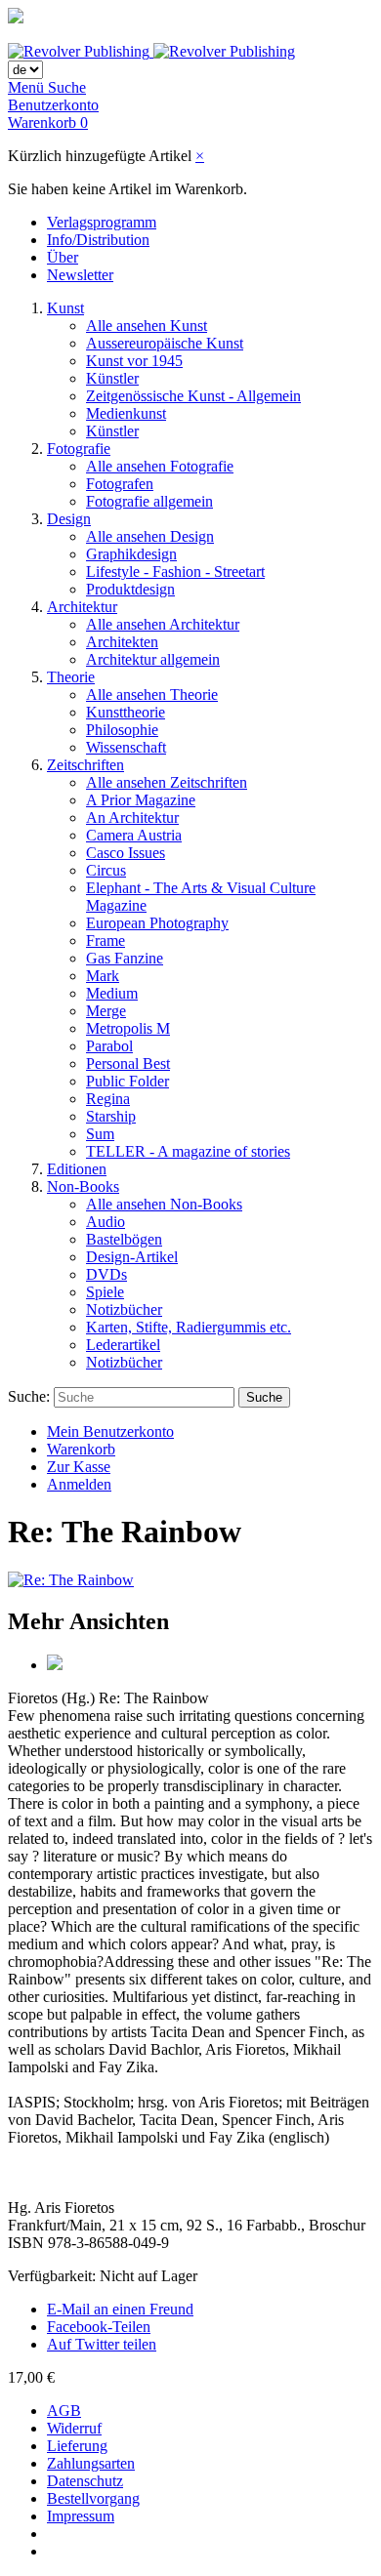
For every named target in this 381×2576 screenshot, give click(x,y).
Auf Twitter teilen (102, 2344)
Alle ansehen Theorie (152, 695)
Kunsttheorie (126, 712)
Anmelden (79, 1484)
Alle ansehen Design (150, 536)
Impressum (81, 2516)
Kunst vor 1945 (134, 361)
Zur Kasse (79, 1467)
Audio (106, 1222)
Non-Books (83, 1186)
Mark (103, 976)
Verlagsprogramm (102, 222)
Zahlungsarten (91, 2463)
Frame (106, 940)
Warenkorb (81, 1449)
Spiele (105, 1292)
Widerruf (74, 2428)
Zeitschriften (85, 765)
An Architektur (132, 818)
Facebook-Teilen (99, 2327)
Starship (111, 1116)
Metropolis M (128, 1028)
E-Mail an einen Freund (120, 2309)
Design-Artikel (132, 1257)
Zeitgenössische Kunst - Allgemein (193, 396)
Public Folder (127, 1081)
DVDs (106, 1274)
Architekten (122, 642)
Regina (108, 1099)
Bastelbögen (124, 1239)
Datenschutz (85, 2481)
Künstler (112, 378)
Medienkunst (126, 413)
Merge (106, 1011)
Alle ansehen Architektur (163, 624)
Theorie (71, 677)
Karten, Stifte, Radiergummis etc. (189, 1327)
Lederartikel (123, 1345)
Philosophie (122, 730)
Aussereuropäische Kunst (165, 343)
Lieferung (77, 2446)
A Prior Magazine (141, 800)
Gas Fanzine (125, 958)
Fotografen (120, 484)
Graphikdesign (131, 554)
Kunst (65, 308)
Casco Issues (126, 853)
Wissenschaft (126, 747)
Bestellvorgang (93, 2498)
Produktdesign (130, 589)
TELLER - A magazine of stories (188, 1151)
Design (69, 519)
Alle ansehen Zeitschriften (167, 782)
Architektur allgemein (153, 659)
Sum (100, 1134)
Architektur (82, 607)
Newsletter (80, 275)
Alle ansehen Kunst (147, 326)
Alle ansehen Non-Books (164, 1204)
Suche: (29, 1396)
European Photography (157, 923)
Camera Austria (134, 835)
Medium (112, 993)
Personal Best (128, 1063)
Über (63, 257)
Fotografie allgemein (149, 501)
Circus (106, 870)
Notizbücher (124, 1309)
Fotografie (79, 449)
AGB (64, 2411)
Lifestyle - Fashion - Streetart (175, 572)
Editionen (77, 1169)
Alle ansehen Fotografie (160, 466)
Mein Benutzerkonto (110, 1431)
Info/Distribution (98, 240)
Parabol (109, 1046)
